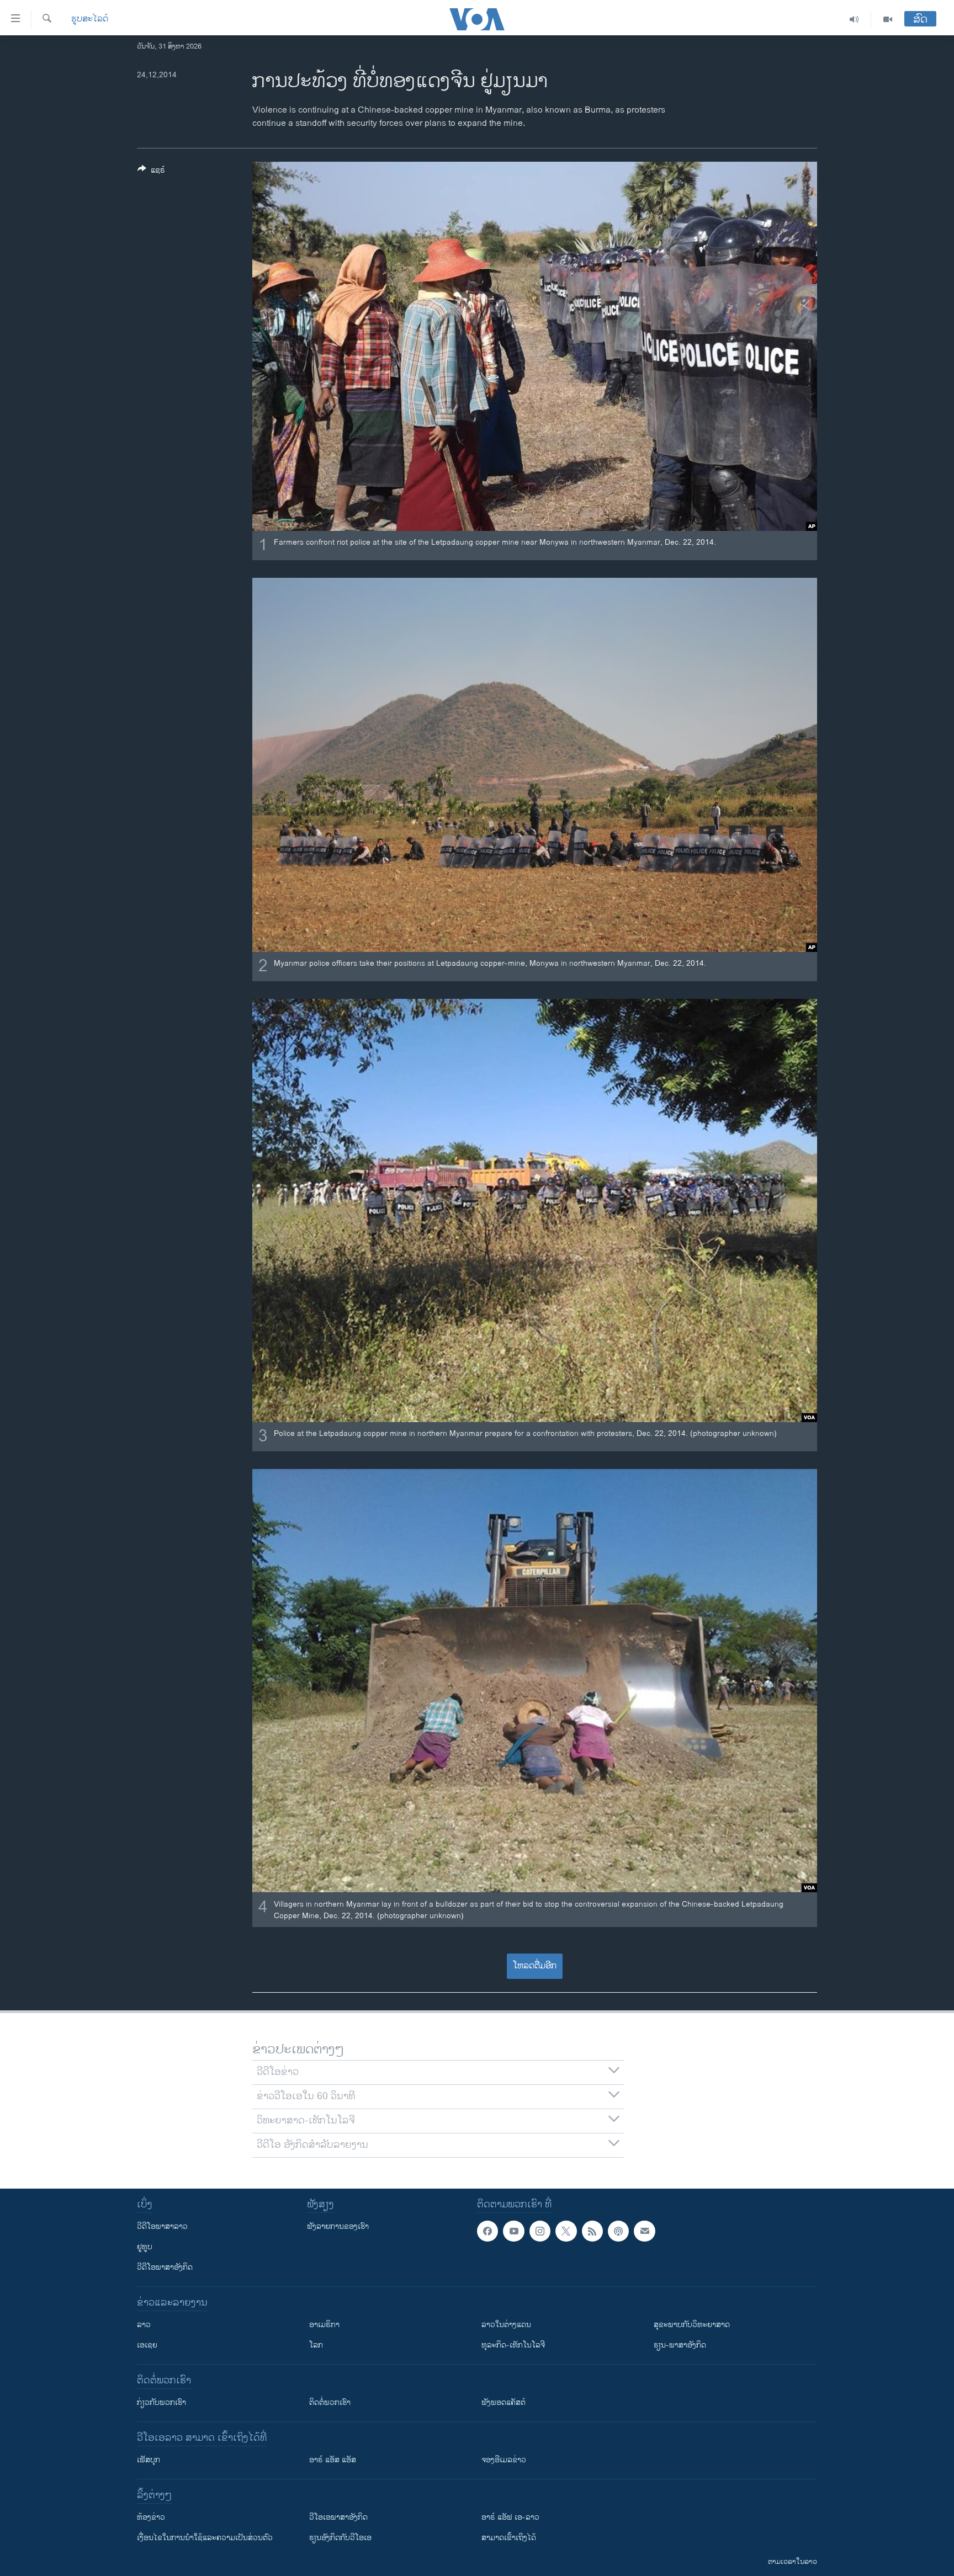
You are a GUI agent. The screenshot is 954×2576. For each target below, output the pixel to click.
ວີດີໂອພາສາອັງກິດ (165, 2267)
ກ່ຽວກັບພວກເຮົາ (161, 2402)
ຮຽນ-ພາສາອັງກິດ (680, 2345)
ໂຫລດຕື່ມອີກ (535, 1966)
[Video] (888, 19)
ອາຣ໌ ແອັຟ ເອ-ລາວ (510, 2517)
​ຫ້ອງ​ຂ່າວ (151, 2517)
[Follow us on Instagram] (540, 2231)
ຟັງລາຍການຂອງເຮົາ (338, 2226)
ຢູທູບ (145, 2247)
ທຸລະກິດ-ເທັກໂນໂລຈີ (513, 2345)
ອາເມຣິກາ (324, 2325)
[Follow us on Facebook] (487, 2231)
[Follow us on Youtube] (513, 2231)
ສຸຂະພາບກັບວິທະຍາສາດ (692, 2325)
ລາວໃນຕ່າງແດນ (506, 2325)
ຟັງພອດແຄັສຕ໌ (504, 2402)
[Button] (151, 172)
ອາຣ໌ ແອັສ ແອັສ (333, 2460)
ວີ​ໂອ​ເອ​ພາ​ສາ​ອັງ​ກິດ (338, 2517)
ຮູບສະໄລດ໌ (90, 19)
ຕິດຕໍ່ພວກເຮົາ (330, 2402)
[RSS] (592, 2231)
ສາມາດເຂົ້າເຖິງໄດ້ (509, 2538)
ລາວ (144, 2325)
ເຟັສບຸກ (149, 2460)
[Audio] (854, 19)
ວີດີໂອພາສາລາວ (162, 2226)
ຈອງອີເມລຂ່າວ (504, 2460)
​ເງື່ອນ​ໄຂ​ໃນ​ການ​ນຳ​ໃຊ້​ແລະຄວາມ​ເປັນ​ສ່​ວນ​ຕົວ (205, 2538)
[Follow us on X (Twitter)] (566, 2231)
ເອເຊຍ (147, 2345)
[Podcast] (618, 2231)
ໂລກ (316, 2345)
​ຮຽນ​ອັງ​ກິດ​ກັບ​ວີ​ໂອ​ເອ (340, 2538)
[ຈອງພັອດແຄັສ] (644, 2231)
